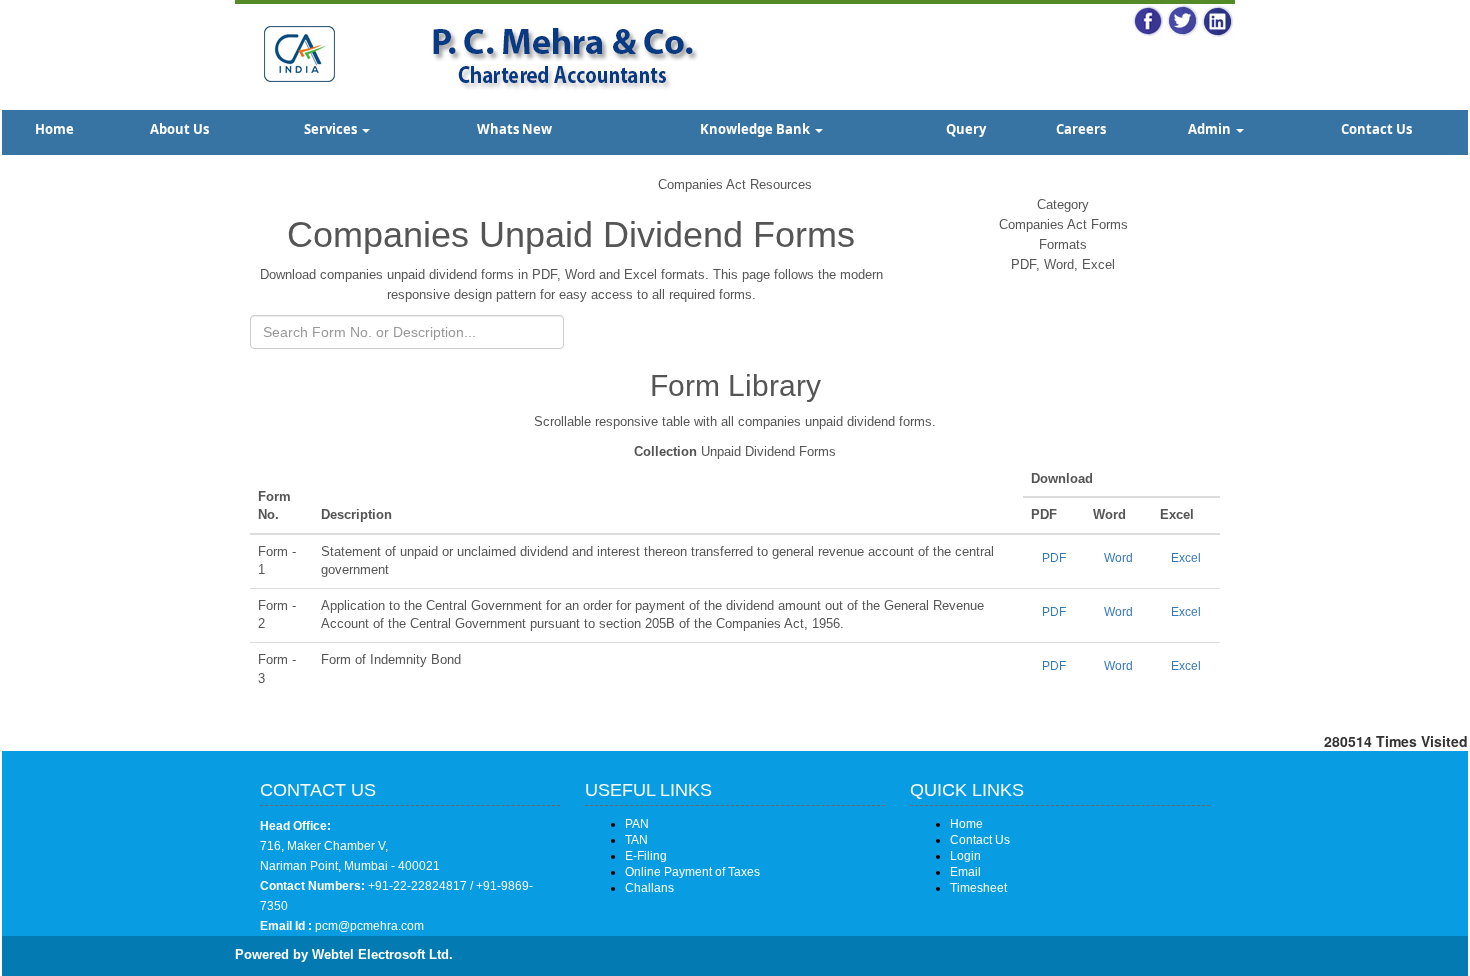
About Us (179, 129)
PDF (1054, 558)
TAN (636, 840)
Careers (1081, 129)
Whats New (514, 129)
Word (1118, 558)
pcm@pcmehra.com (368, 926)
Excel (1186, 558)
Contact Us (1376, 129)
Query (966, 129)
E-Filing (646, 856)
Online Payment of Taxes (692, 872)
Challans (649, 888)
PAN (637, 824)
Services (332, 129)
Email (965, 872)
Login (965, 856)
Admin (1211, 129)
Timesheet (978, 888)
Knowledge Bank (756, 129)
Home (54, 129)
